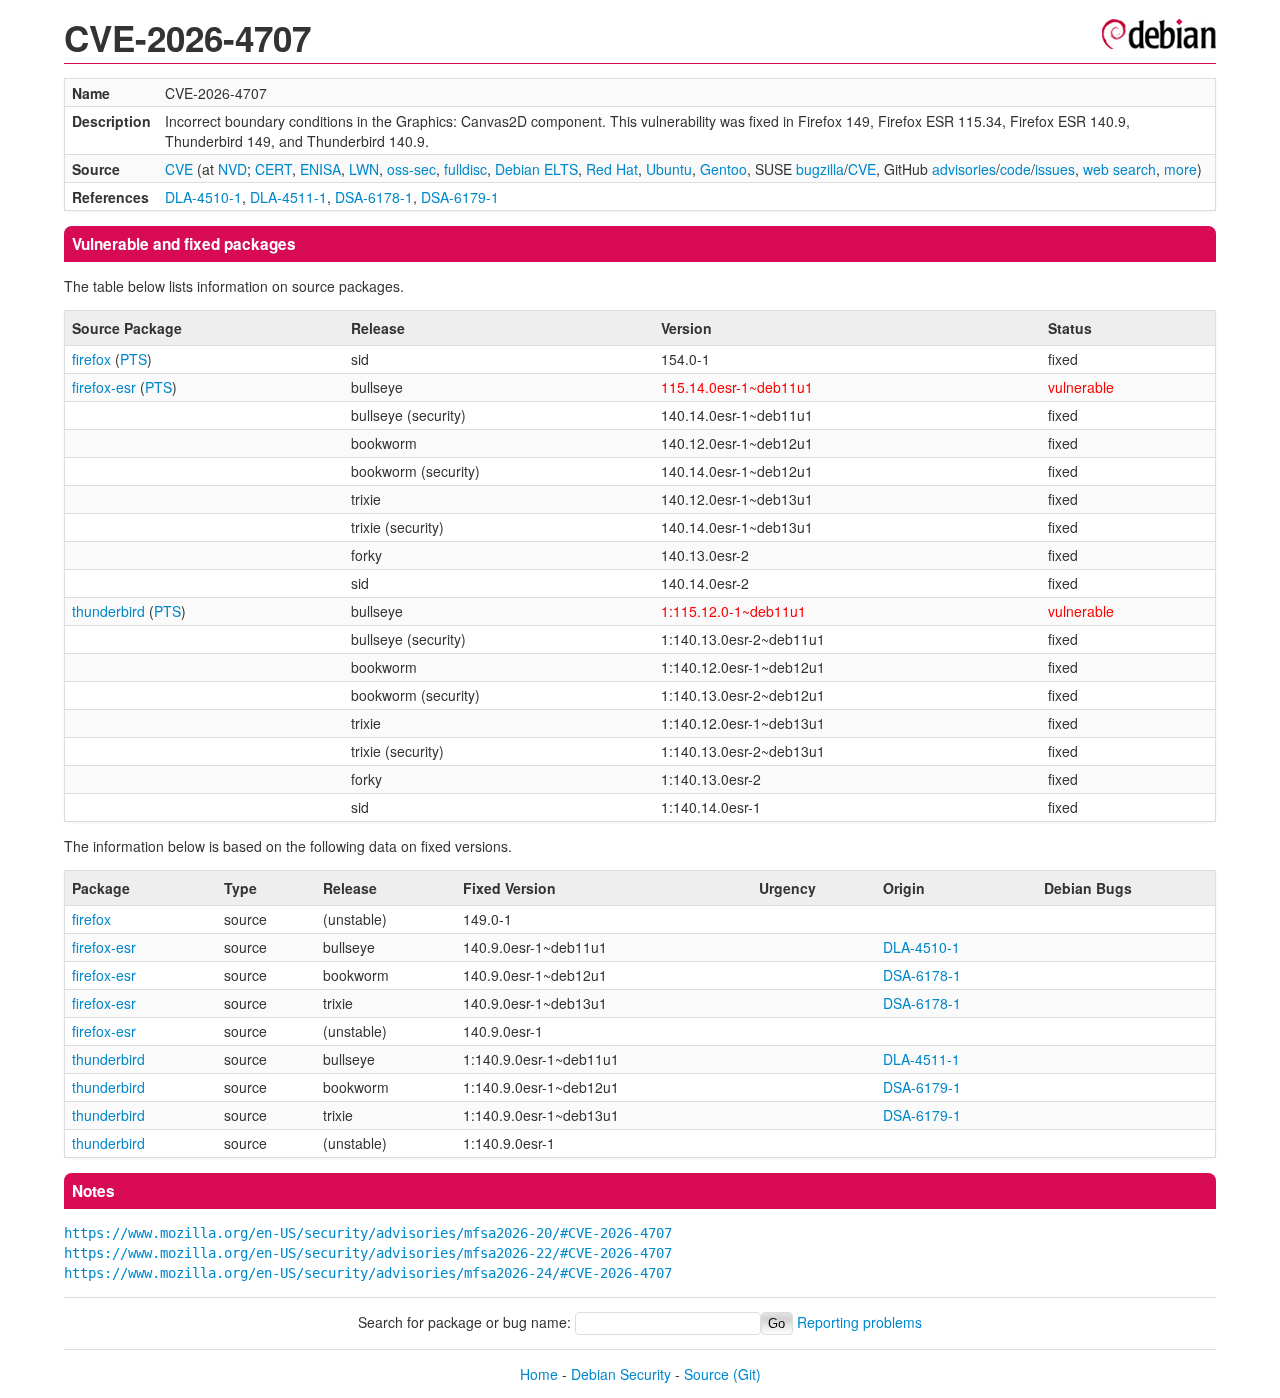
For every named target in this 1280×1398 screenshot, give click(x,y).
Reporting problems (859, 1322)
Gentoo (723, 169)
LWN (364, 169)
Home (539, 1374)
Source (706, 1374)
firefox (91, 359)
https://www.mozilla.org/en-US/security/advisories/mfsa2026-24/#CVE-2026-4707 (368, 1273)
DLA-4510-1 (203, 197)
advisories (964, 169)
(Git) (747, 1374)
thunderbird (108, 611)
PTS (133, 359)
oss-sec (411, 169)
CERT (273, 169)
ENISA (320, 169)
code (1015, 169)
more (1180, 169)
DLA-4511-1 (288, 197)
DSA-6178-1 (374, 197)
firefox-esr (104, 387)
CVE (179, 169)
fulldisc (465, 169)
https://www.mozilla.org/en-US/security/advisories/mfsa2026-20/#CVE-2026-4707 (368, 1233)
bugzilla (820, 169)
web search (1119, 169)
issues (1055, 169)
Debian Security (621, 1374)
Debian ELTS (536, 169)
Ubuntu (669, 169)
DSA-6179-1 (460, 197)
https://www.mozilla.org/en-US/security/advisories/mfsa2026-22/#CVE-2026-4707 (368, 1253)
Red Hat (612, 169)
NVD (232, 169)
